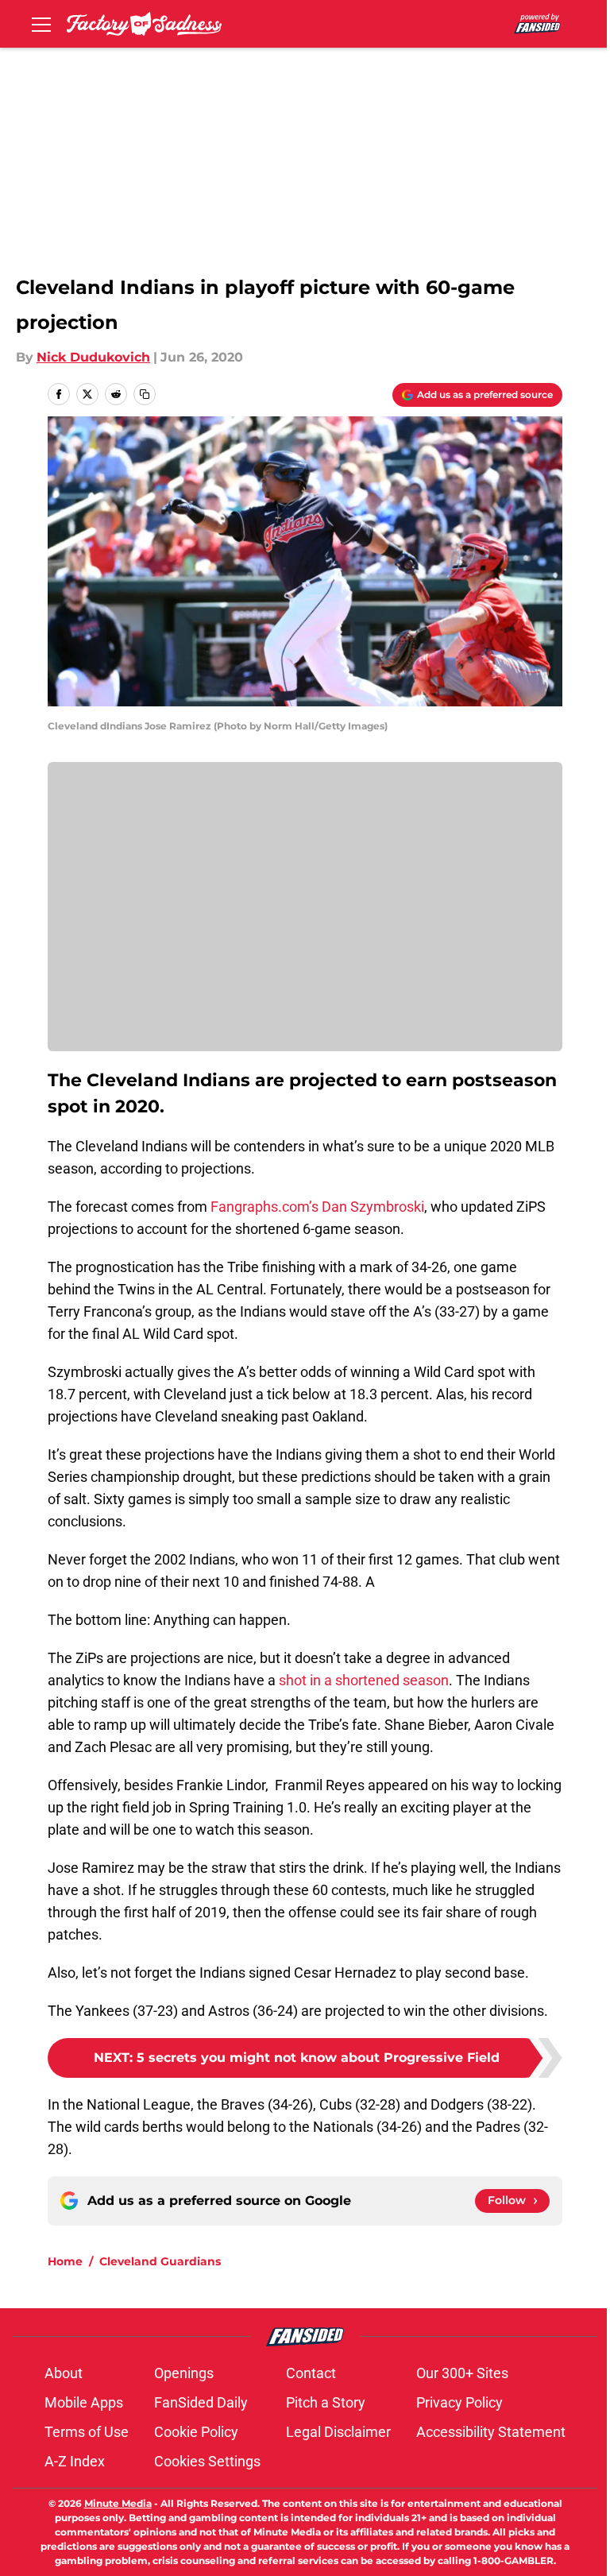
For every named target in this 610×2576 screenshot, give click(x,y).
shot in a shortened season (362, 1680)
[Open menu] (41, 24)
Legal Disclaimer (338, 2432)
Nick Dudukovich (93, 357)
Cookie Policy (196, 2432)
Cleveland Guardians (160, 2261)
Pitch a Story (326, 2402)
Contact (311, 2373)
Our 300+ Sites (462, 2373)
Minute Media (118, 2503)
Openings (184, 2373)
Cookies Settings (207, 2461)
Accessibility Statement (491, 2432)
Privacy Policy (459, 2402)
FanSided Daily (201, 2402)
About (64, 2373)
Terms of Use (87, 2432)
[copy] (145, 394)
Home (65, 2261)
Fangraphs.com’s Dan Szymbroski (316, 1207)
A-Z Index (75, 2461)
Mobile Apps (84, 2402)
